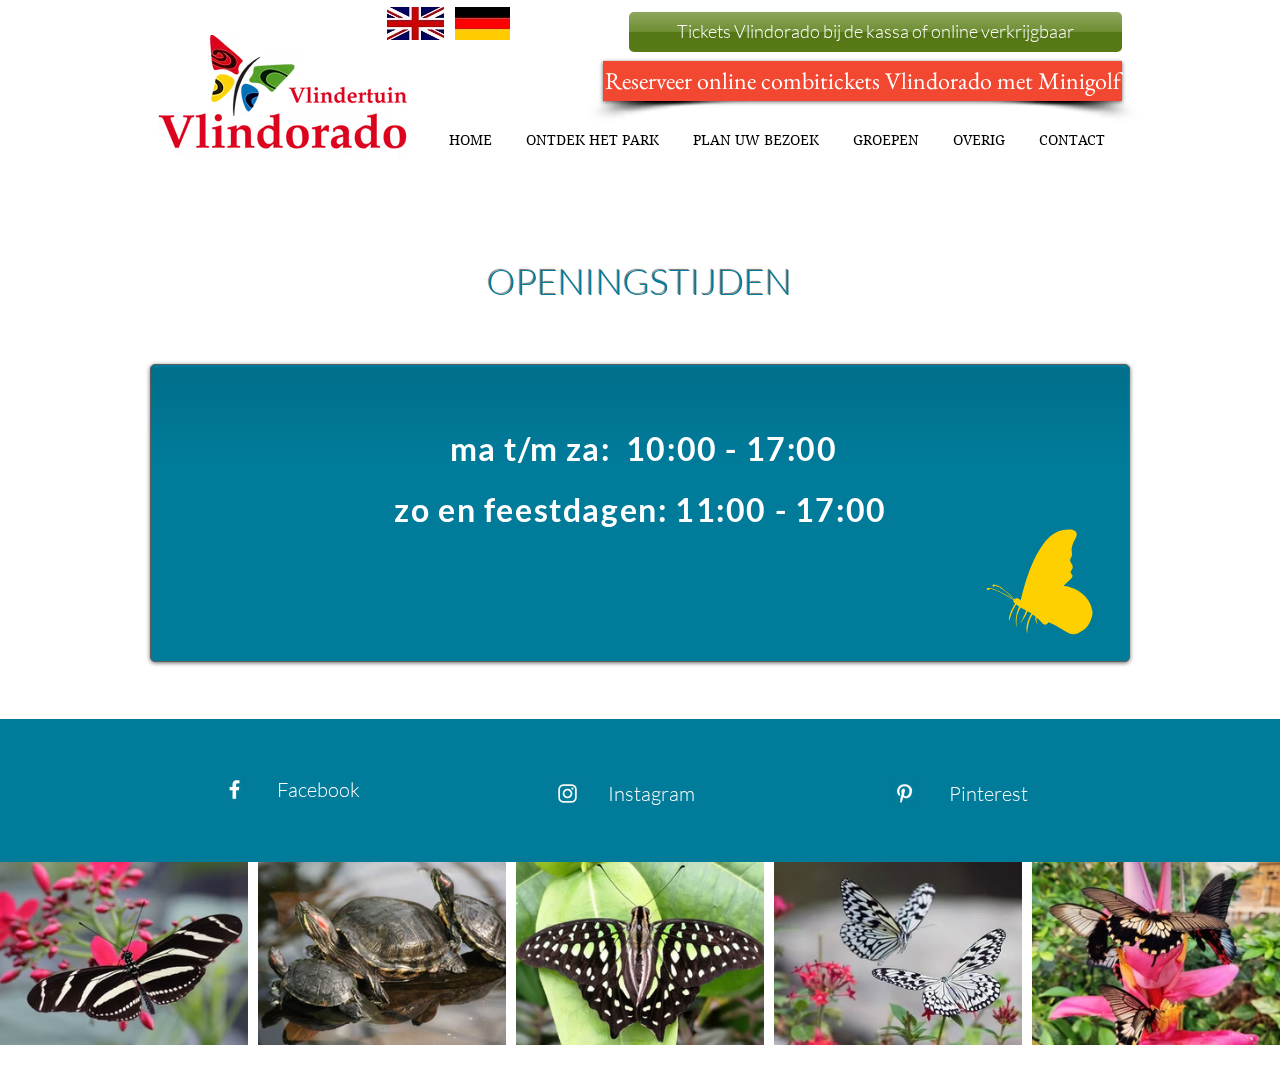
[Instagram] (567, 793)
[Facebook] (234, 789)
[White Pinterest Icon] (904, 793)
